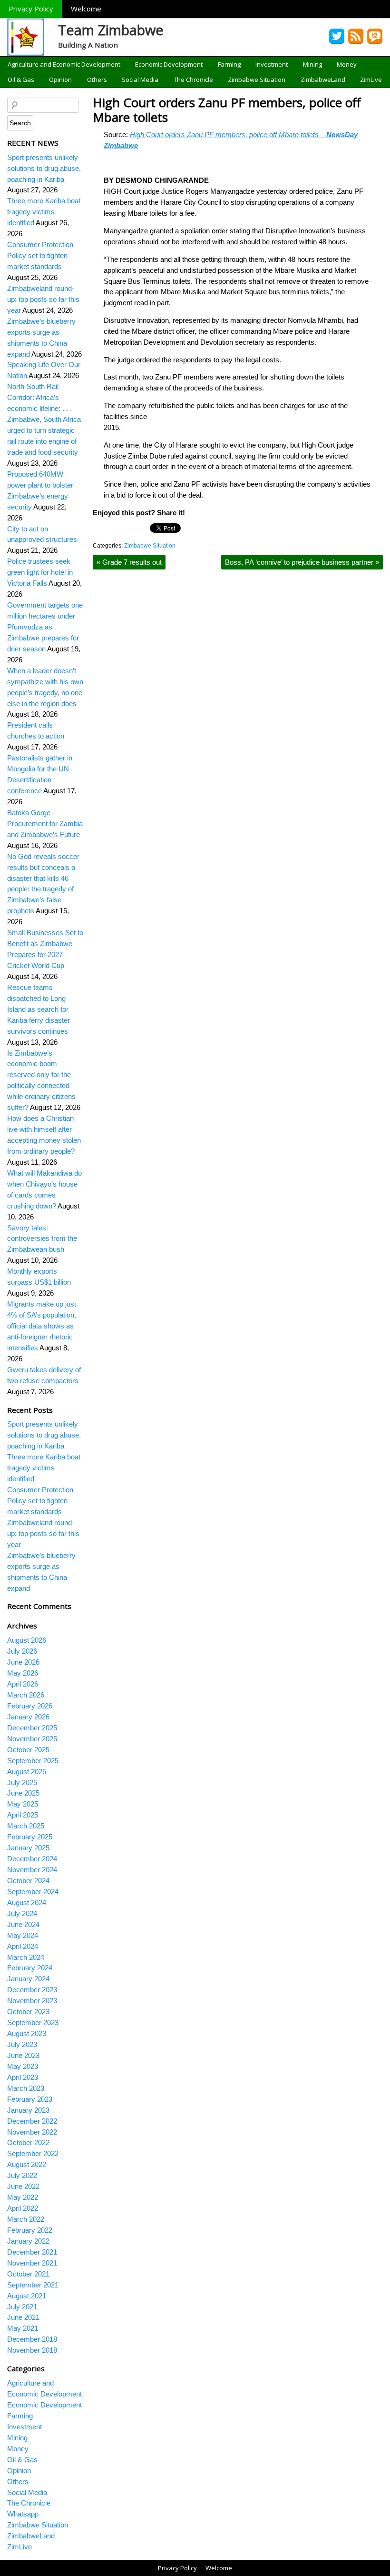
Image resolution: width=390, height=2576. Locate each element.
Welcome (86, 9)
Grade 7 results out (129, 562)
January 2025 (28, 1848)
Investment (272, 64)
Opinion (60, 80)
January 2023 (28, 2110)
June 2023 (23, 2055)
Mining (312, 64)
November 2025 (32, 1739)
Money (347, 64)
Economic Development (169, 64)
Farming (229, 64)
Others (97, 80)
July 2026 (22, 1651)
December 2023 (32, 1990)
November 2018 (32, 2350)
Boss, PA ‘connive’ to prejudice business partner (302, 562)
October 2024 (28, 1881)
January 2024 (28, 1979)
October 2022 (28, 2142)
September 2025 (33, 1761)
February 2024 (30, 1968)
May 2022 (23, 2197)
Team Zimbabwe (111, 30)
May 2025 (23, 1804)
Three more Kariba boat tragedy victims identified (44, 212)
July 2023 (22, 2044)
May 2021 (23, 2328)
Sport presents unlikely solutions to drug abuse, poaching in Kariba (44, 168)
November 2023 (32, 2001)
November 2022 (32, 2132)
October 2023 (28, 2012)
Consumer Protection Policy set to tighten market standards (40, 255)
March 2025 (26, 1826)
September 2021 (33, 2285)
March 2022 (26, 2219)
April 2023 (23, 2077)
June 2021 (23, 2317)
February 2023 (30, 2099)
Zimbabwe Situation (257, 80)
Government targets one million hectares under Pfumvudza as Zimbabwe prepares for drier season (45, 627)
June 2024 (23, 1924)
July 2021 (22, 2307)
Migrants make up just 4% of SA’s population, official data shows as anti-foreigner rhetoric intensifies (42, 1326)
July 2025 (22, 1782)
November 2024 (32, 1870)
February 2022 (30, 2230)
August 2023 (27, 2033)
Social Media (140, 80)
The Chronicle (193, 80)
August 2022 (27, 2164)
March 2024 (26, 1957)
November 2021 (32, 2263)
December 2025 (32, 1728)
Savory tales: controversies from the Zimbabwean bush (42, 1239)
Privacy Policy (31, 9)
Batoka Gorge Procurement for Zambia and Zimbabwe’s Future (45, 824)
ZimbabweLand (323, 80)
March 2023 (26, 2088)
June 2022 (23, 2186)
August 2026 (27, 1640)
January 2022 (28, 2241)
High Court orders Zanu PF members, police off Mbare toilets (227, 110)
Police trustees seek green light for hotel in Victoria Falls (40, 572)
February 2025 (30, 1837)
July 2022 (22, 2175)
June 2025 (23, 1793)
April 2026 (23, 1684)
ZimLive (371, 80)
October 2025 (28, 1750)
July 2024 (22, 1913)
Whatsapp (23, 2514)
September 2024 (33, 1892)
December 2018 (32, 2339)
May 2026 (23, 1673)
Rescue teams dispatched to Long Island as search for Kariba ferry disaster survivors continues (39, 1009)
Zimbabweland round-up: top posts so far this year (43, 299)
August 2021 (27, 2296)
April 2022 (23, 2208)
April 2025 (23, 1815)
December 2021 (32, 2252)
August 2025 (27, 1772)
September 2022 (33, 2153)
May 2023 (23, 2066)
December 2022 (32, 2121)
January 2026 (28, 1717)
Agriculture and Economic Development (64, 64)
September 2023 (33, 2022)
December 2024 (32, 1859)
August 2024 (27, 1902)
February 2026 (30, 1706)
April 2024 (23, 1946)
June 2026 (23, 1662)
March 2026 (26, 1695)
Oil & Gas (21, 80)
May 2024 (23, 1935)
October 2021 (28, 2274)
